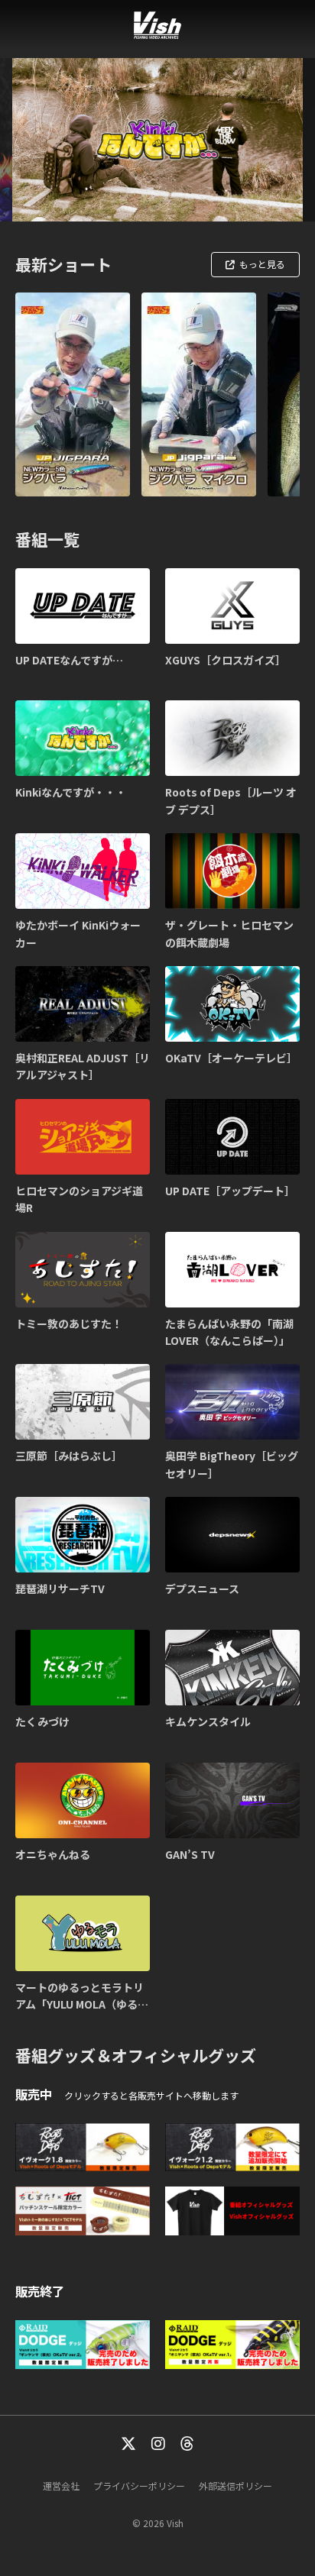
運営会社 (61, 2486)
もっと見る (262, 264)
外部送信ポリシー (235, 2486)
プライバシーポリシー (139, 2486)
